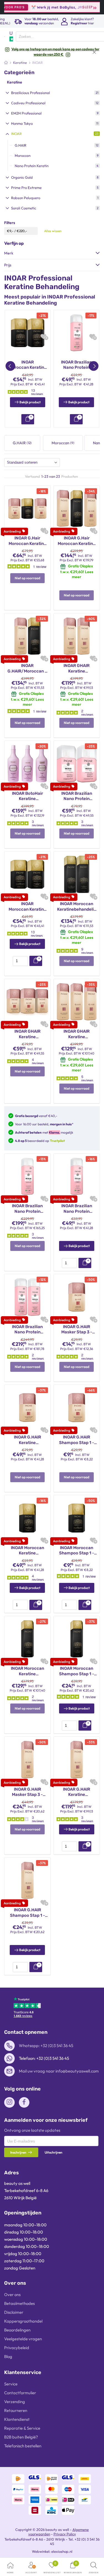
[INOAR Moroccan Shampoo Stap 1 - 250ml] (77, 1518)
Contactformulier (20, 2393)
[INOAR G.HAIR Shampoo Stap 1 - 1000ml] (27, 1880)
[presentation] (20, 961)
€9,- (10, 231)
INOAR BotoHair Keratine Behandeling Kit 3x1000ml (27, 796)
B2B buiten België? (21, 2437)
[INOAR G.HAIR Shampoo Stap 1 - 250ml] (77, 1407)
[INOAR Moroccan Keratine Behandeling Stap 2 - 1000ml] (27, 1638)
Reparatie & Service (22, 2428)
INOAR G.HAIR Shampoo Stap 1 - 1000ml (27, 1913)
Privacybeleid (17, 2348)
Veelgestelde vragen (23, 2339)
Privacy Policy (65, 2534)
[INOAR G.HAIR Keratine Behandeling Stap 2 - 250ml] (27, 1407)
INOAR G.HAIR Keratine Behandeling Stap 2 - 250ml (27, 1440)
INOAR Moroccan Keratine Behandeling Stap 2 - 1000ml (27, 1671)
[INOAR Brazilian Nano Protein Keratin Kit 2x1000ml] (27, 1297)
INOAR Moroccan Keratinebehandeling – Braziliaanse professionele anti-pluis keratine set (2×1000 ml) (77, 907)
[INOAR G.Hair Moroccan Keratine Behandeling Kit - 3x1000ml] (77, 508)
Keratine (15, 82)
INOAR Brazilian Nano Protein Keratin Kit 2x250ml (77, 796)
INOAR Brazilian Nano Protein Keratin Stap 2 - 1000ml (27, 1209)
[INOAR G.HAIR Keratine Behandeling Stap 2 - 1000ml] (77, 1759)
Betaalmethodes (19, 2303)
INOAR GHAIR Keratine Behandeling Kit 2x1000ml (77, 668)
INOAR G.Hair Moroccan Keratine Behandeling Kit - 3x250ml (27, 541)
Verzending (15, 2402)
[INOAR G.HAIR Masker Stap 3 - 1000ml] (27, 1759)
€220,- (22, 231)
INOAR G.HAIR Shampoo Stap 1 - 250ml (77, 1440)
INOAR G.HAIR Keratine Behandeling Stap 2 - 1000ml (77, 1792)
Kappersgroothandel (23, 2321)
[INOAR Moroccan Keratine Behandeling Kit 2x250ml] (28, 333)
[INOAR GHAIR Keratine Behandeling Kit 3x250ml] (27, 1001)
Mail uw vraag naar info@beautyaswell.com (59, 2071)
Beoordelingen (17, 2330)
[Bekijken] (28, 419)
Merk (9, 253)
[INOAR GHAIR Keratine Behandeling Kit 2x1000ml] (77, 636)
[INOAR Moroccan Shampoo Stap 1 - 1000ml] (77, 1638)
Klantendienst (17, 2419)
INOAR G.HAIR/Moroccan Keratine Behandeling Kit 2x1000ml (27, 668)
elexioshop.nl (62, 2551)
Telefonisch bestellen (23, 2446)
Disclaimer (14, 2312)
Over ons (12, 2295)
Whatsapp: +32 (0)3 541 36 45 (46, 2046)
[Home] (6, 63)
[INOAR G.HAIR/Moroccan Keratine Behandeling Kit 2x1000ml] (27, 636)
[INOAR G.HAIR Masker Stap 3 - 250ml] (77, 1297)
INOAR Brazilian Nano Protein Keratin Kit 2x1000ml (27, 1330)
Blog (8, 2356)
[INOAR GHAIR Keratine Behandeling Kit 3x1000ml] (77, 1001)
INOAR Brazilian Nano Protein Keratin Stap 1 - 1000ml (76, 365)
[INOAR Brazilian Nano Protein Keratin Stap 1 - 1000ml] (77, 333)
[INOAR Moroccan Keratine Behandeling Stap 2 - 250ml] (27, 1518)
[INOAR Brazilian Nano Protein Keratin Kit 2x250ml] (77, 763)
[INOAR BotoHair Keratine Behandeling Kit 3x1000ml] (27, 763)
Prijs (8, 265)
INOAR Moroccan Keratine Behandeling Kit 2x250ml (28, 365)
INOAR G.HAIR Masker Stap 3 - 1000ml (27, 1792)
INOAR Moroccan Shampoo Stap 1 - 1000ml (77, 1671)
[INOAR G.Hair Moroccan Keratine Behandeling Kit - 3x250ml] (27, 508)
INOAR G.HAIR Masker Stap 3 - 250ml (77, 1330)
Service (11, 2384)
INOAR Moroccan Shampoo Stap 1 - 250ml (77, 1551)
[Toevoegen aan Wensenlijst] (43, 337)
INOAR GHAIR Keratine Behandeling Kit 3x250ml (27, 1034)
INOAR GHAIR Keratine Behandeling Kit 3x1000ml (77, 1034)
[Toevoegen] (36, 961)
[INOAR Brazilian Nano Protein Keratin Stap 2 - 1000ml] (27, 1176)
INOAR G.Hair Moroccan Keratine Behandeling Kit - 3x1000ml (77, 541)
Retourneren (16, 2410)
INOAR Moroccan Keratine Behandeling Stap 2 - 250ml (27, 1551)
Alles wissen (53, 231)
